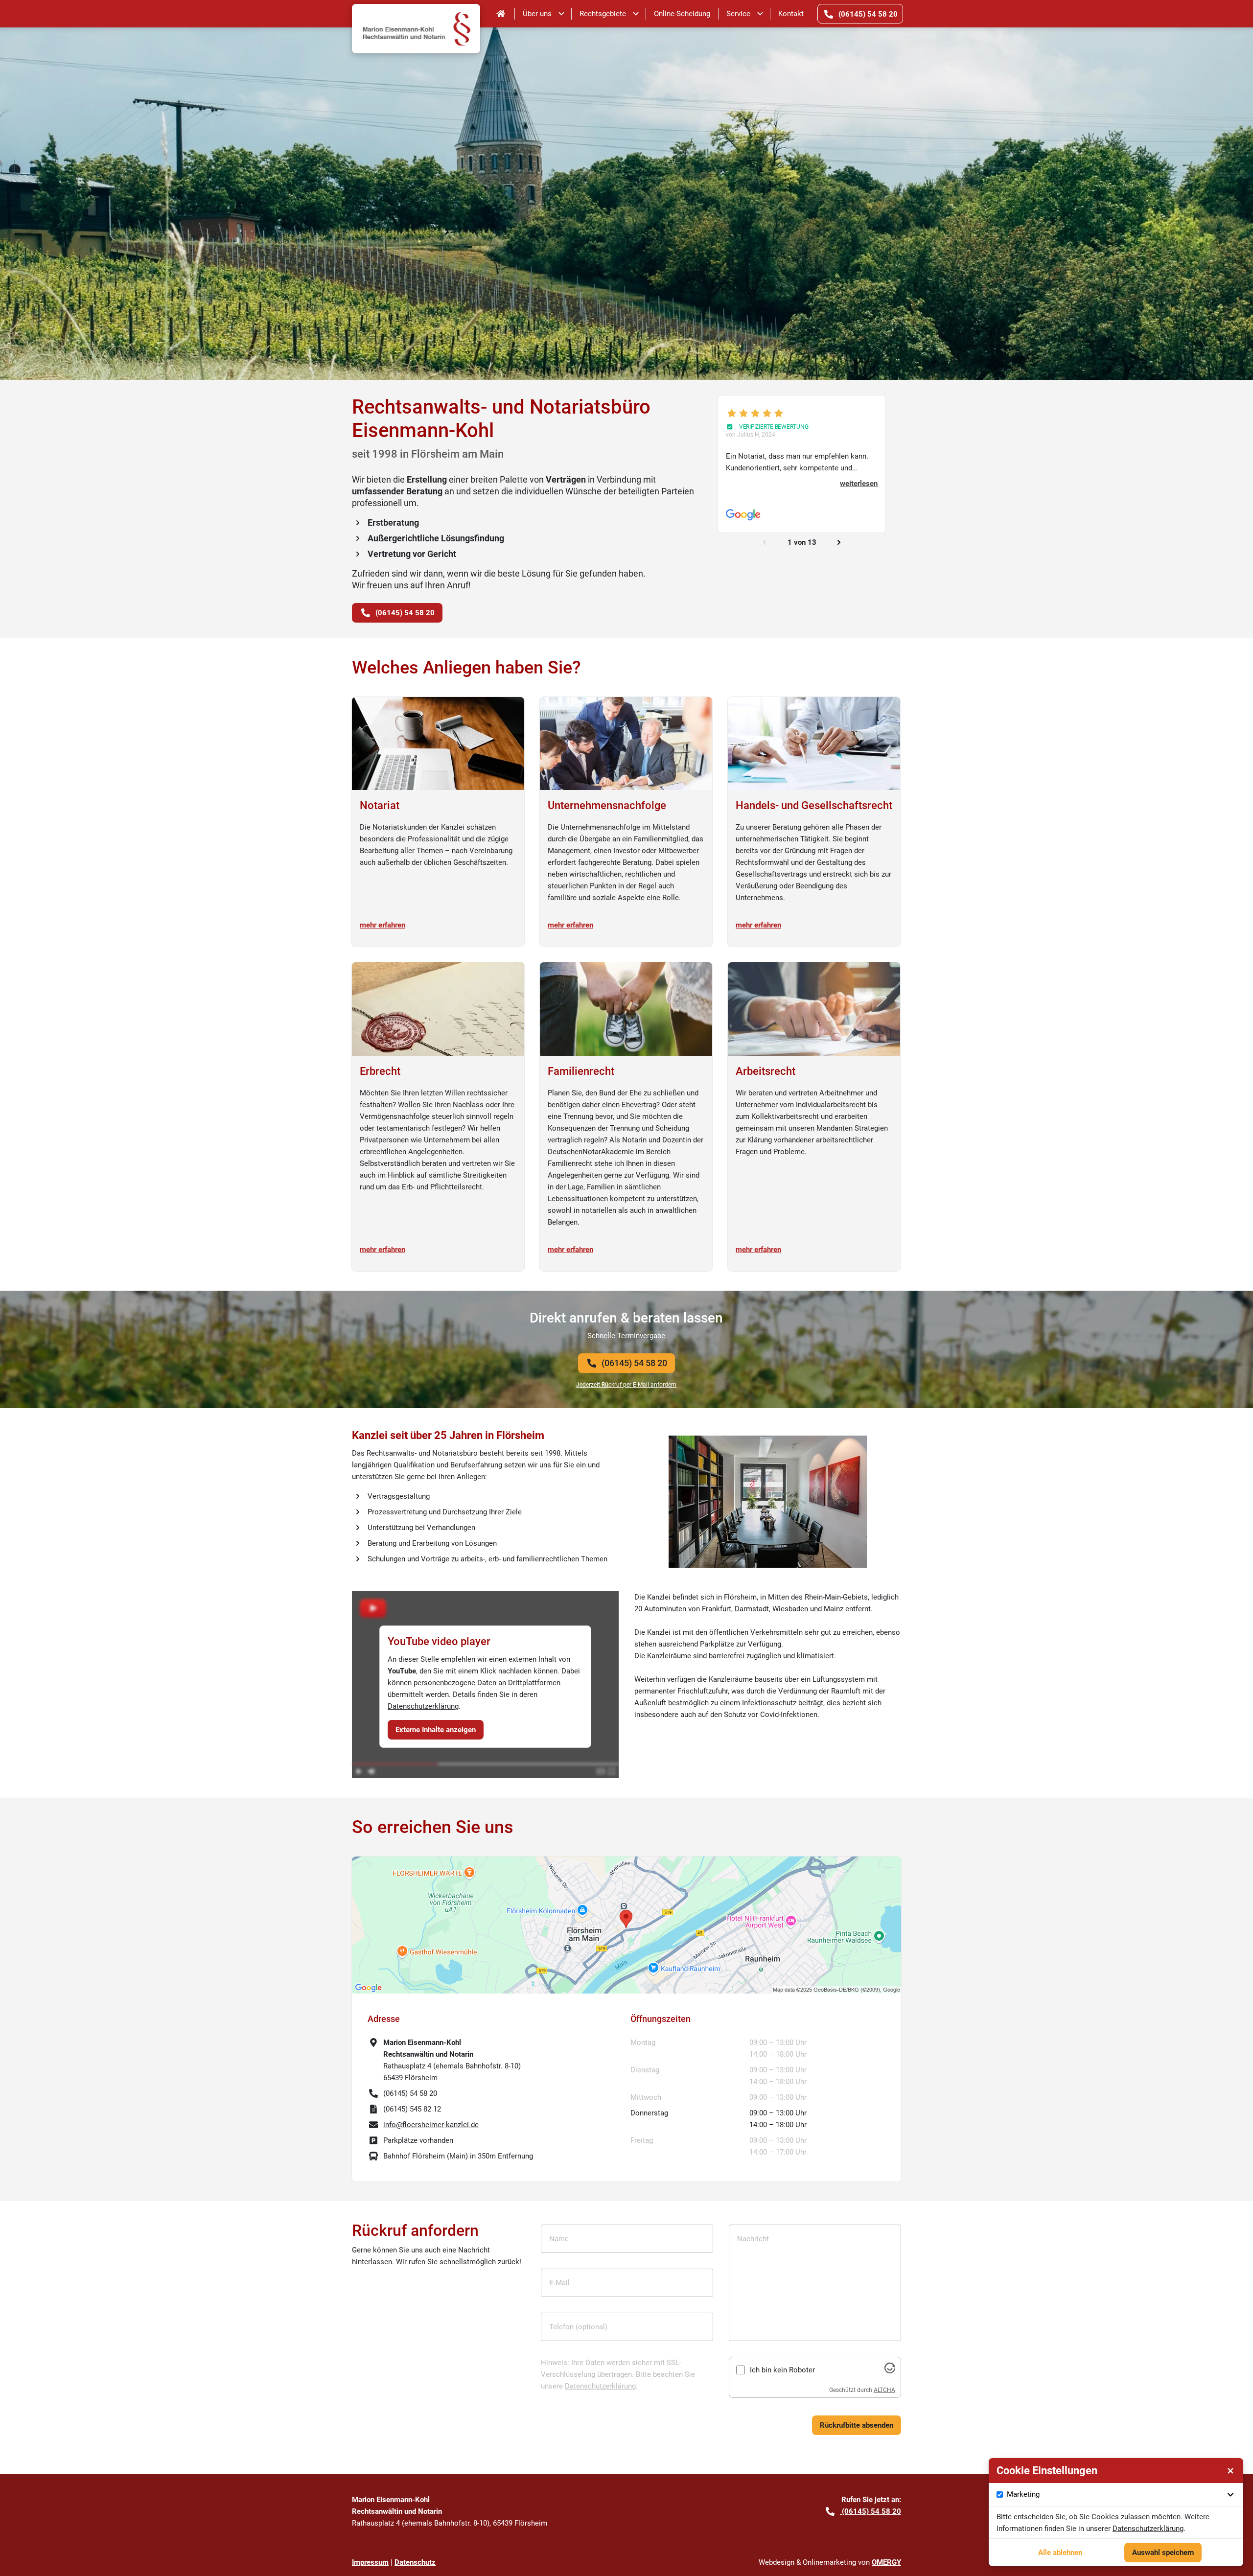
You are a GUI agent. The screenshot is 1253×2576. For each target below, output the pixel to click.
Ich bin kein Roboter (782, 2370)
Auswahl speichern (1163, 2553)
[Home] (501, 14)
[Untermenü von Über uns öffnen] (561, 14)
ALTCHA (884, 2390)
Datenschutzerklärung (423, 1706)
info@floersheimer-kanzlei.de (431, 2125)
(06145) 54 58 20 (634, 1363)
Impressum (370, 2562)
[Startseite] (416, 14)
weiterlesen (859, 484)
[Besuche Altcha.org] (890, 2371)
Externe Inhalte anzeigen (436, 1730)
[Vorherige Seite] (765, 542)
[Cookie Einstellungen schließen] (1230, 2471)
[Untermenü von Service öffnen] (760, 14)
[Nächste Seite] (839, 542)
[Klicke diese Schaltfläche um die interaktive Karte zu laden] (626, 1925)
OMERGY (886, 2562)
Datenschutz (415, 2562)
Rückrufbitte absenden (857, 2425)
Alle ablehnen (1060, 2553)
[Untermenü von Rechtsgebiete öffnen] (636, 14)
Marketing (1023, 2494)
